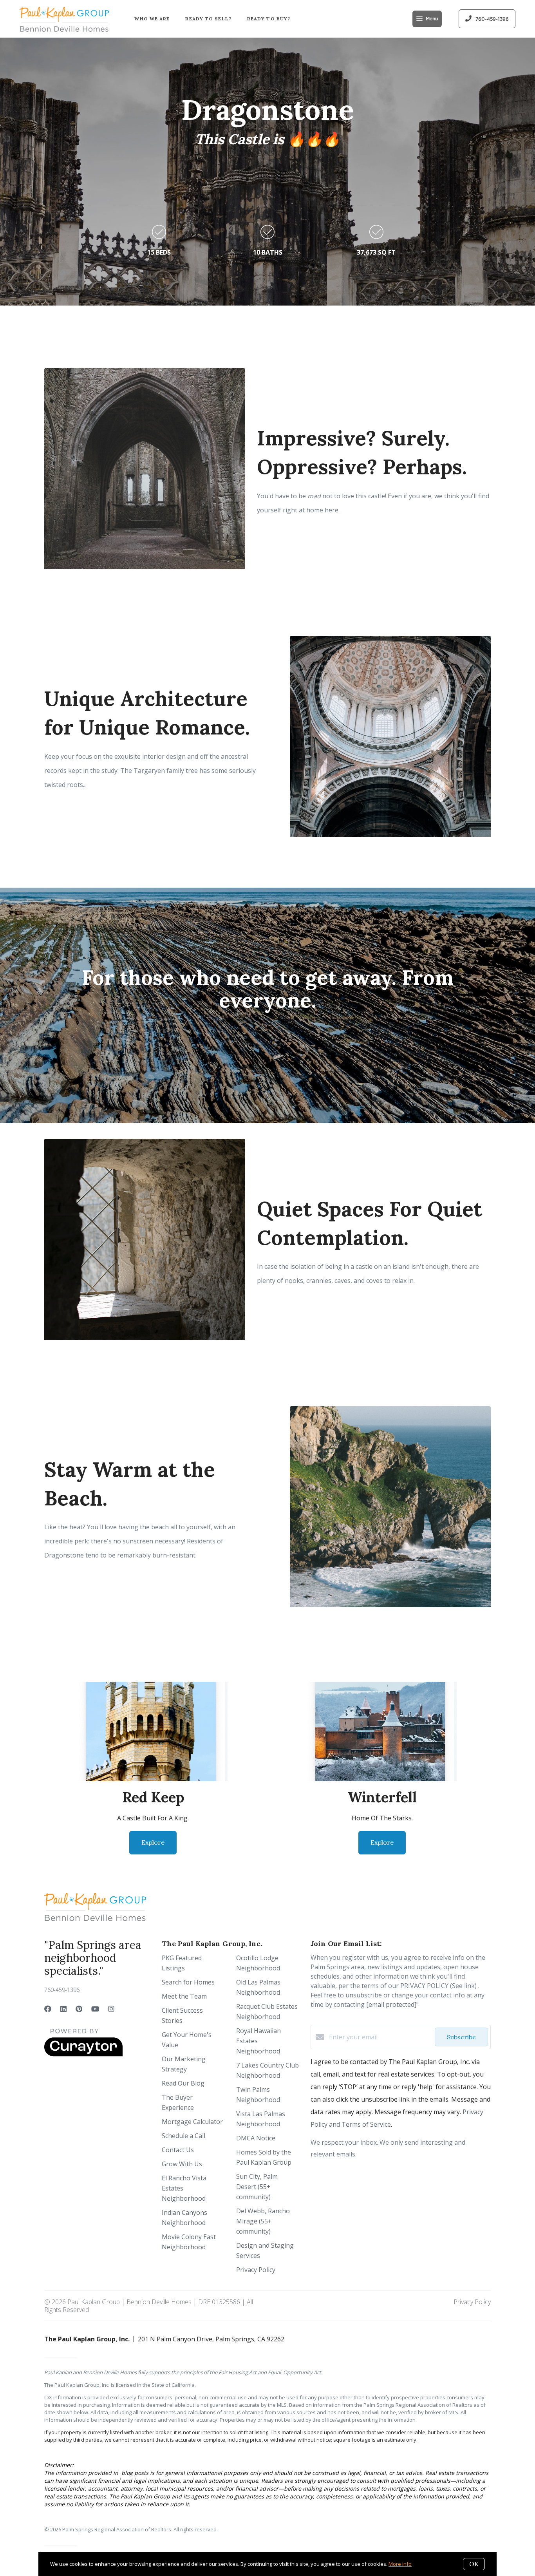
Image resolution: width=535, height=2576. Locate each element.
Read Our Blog (183, 2083)
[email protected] (391, 2004)
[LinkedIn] (63, 2009)
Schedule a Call (183, 2136)
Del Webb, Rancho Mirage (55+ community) (263, 2221)
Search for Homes (188, 1982)
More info (400, 2564)
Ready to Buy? (269, 19)
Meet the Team (184, 1996)
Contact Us (178, 2150)
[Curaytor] (83, 2054)
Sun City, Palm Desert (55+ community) (257, 2187)
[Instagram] (111, 2009)
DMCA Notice (256, 2138)
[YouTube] (95, 2009)
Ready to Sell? (208, 19)
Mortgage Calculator (192, 2122)
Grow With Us (182, 2164)
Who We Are (152, 19)
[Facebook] (48, 2009)
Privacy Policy (256, 2270)
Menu (432, 19)
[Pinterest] (79, 2009)
